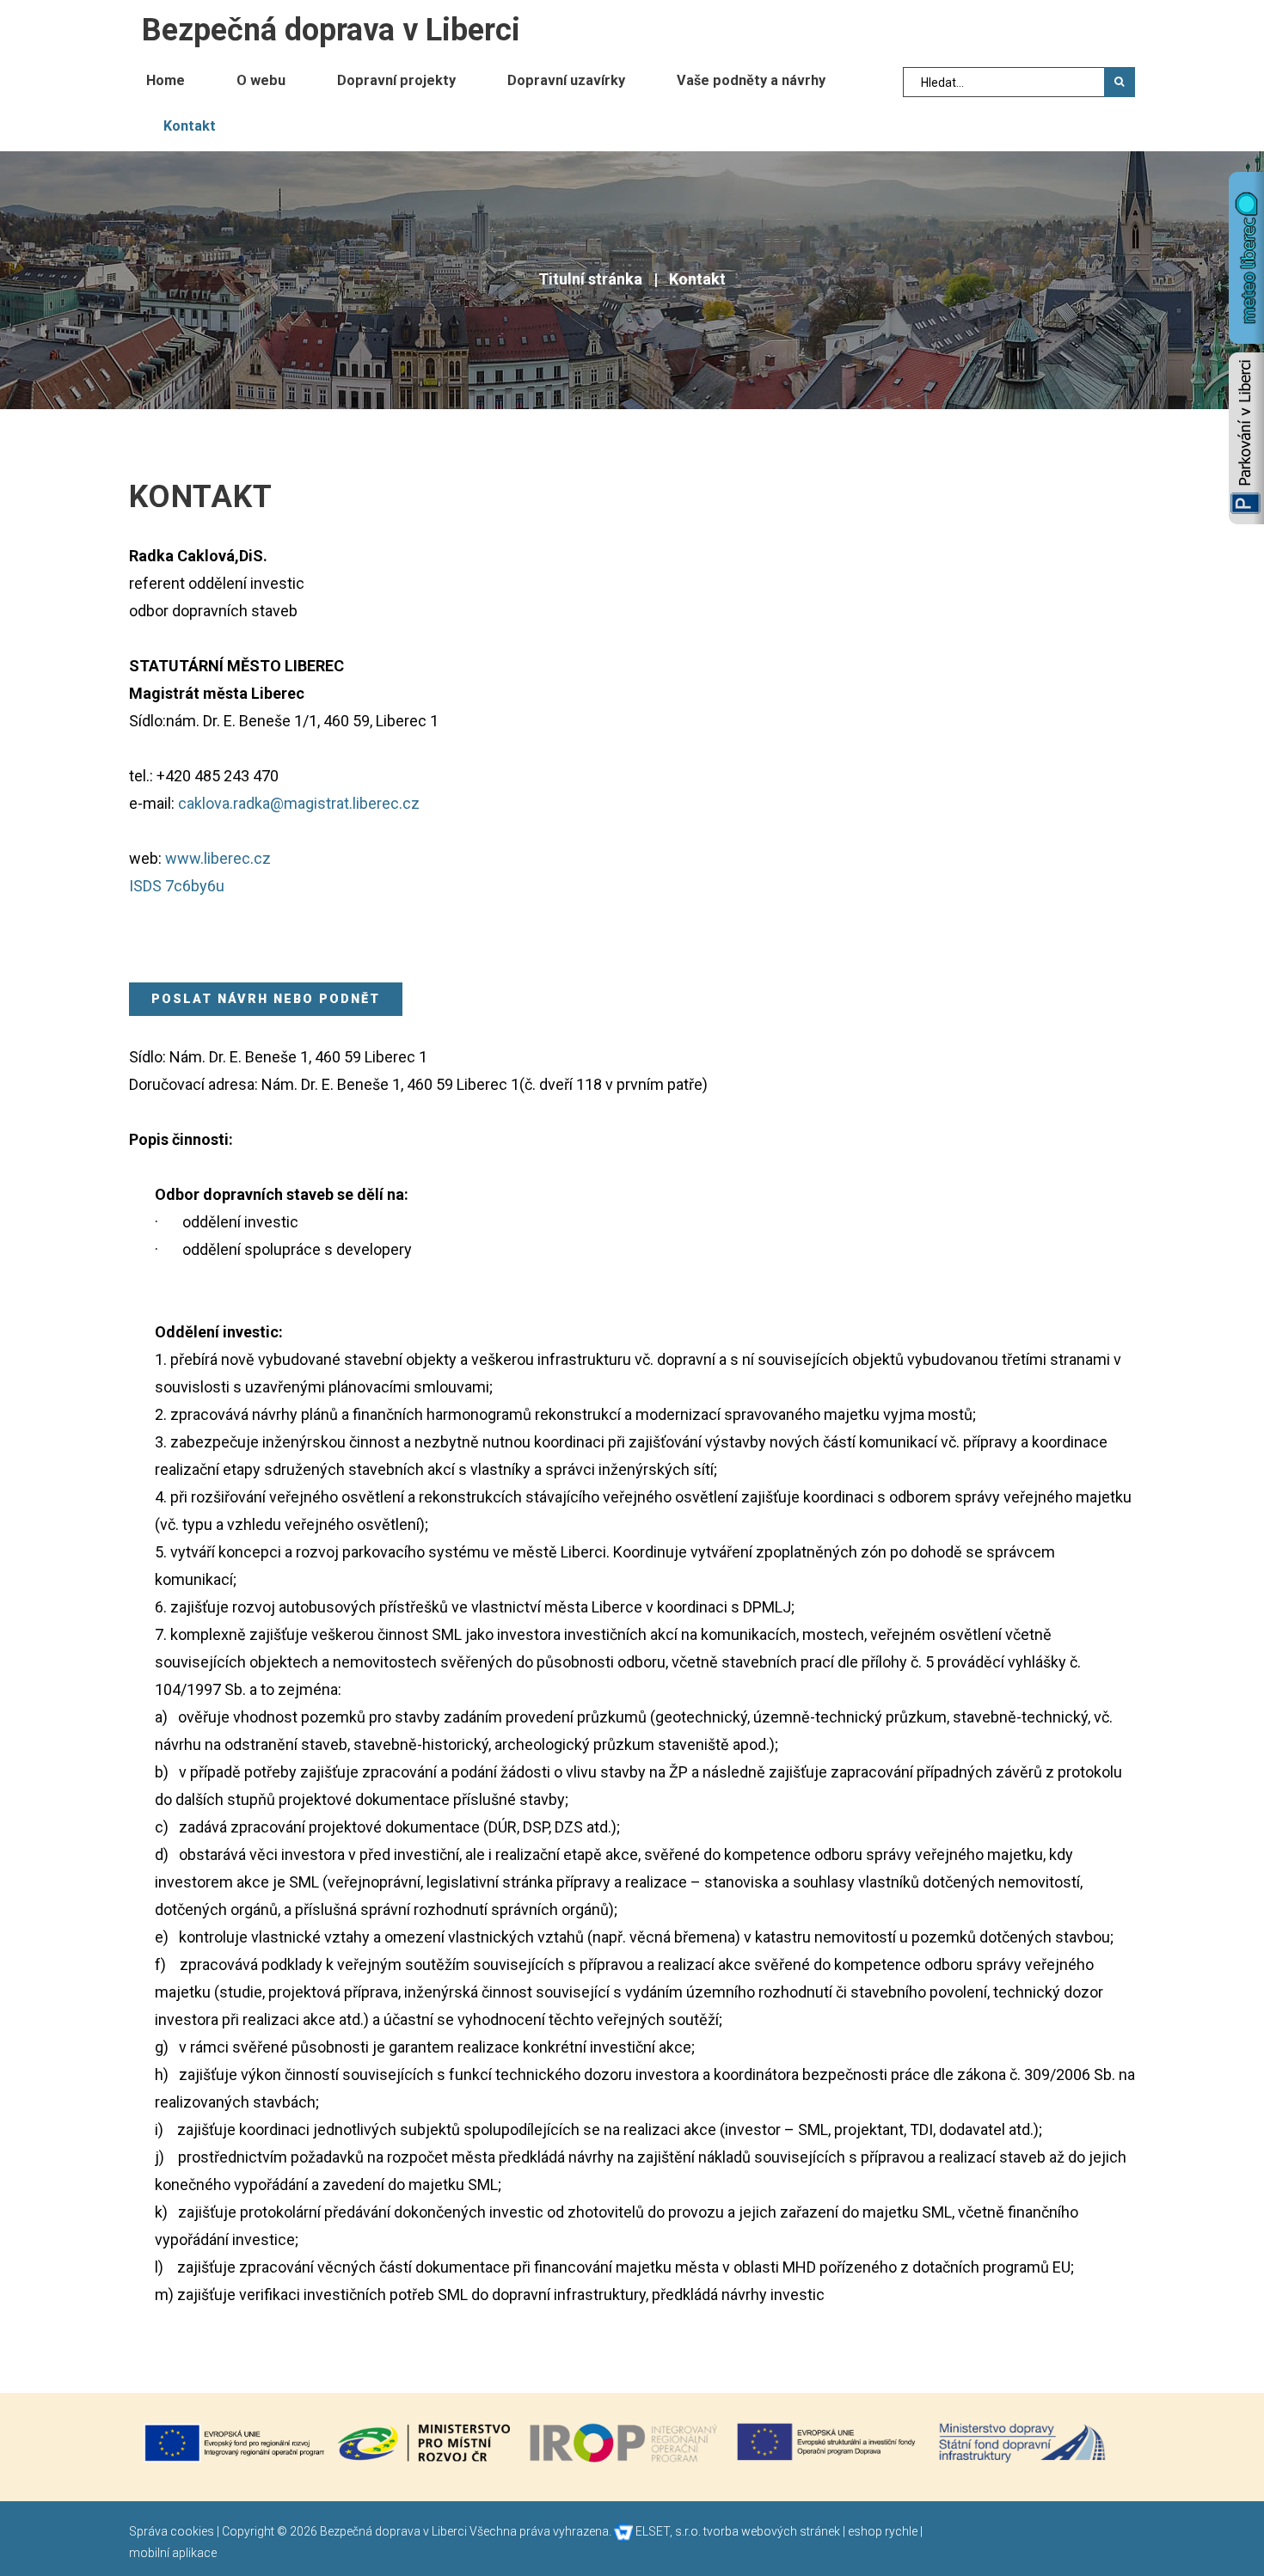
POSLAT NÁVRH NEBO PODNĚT (266, 999)
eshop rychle (883, 2531)
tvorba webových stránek (772, 2531)
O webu (261, 81)
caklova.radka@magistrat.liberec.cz (299, 803)
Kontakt (190, 126)
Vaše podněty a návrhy (751, 81)
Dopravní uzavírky (566, 81)
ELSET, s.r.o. (667, 2531)
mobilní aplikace (173, 2553)
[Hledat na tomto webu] (1120, 82)
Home (166, 81)
